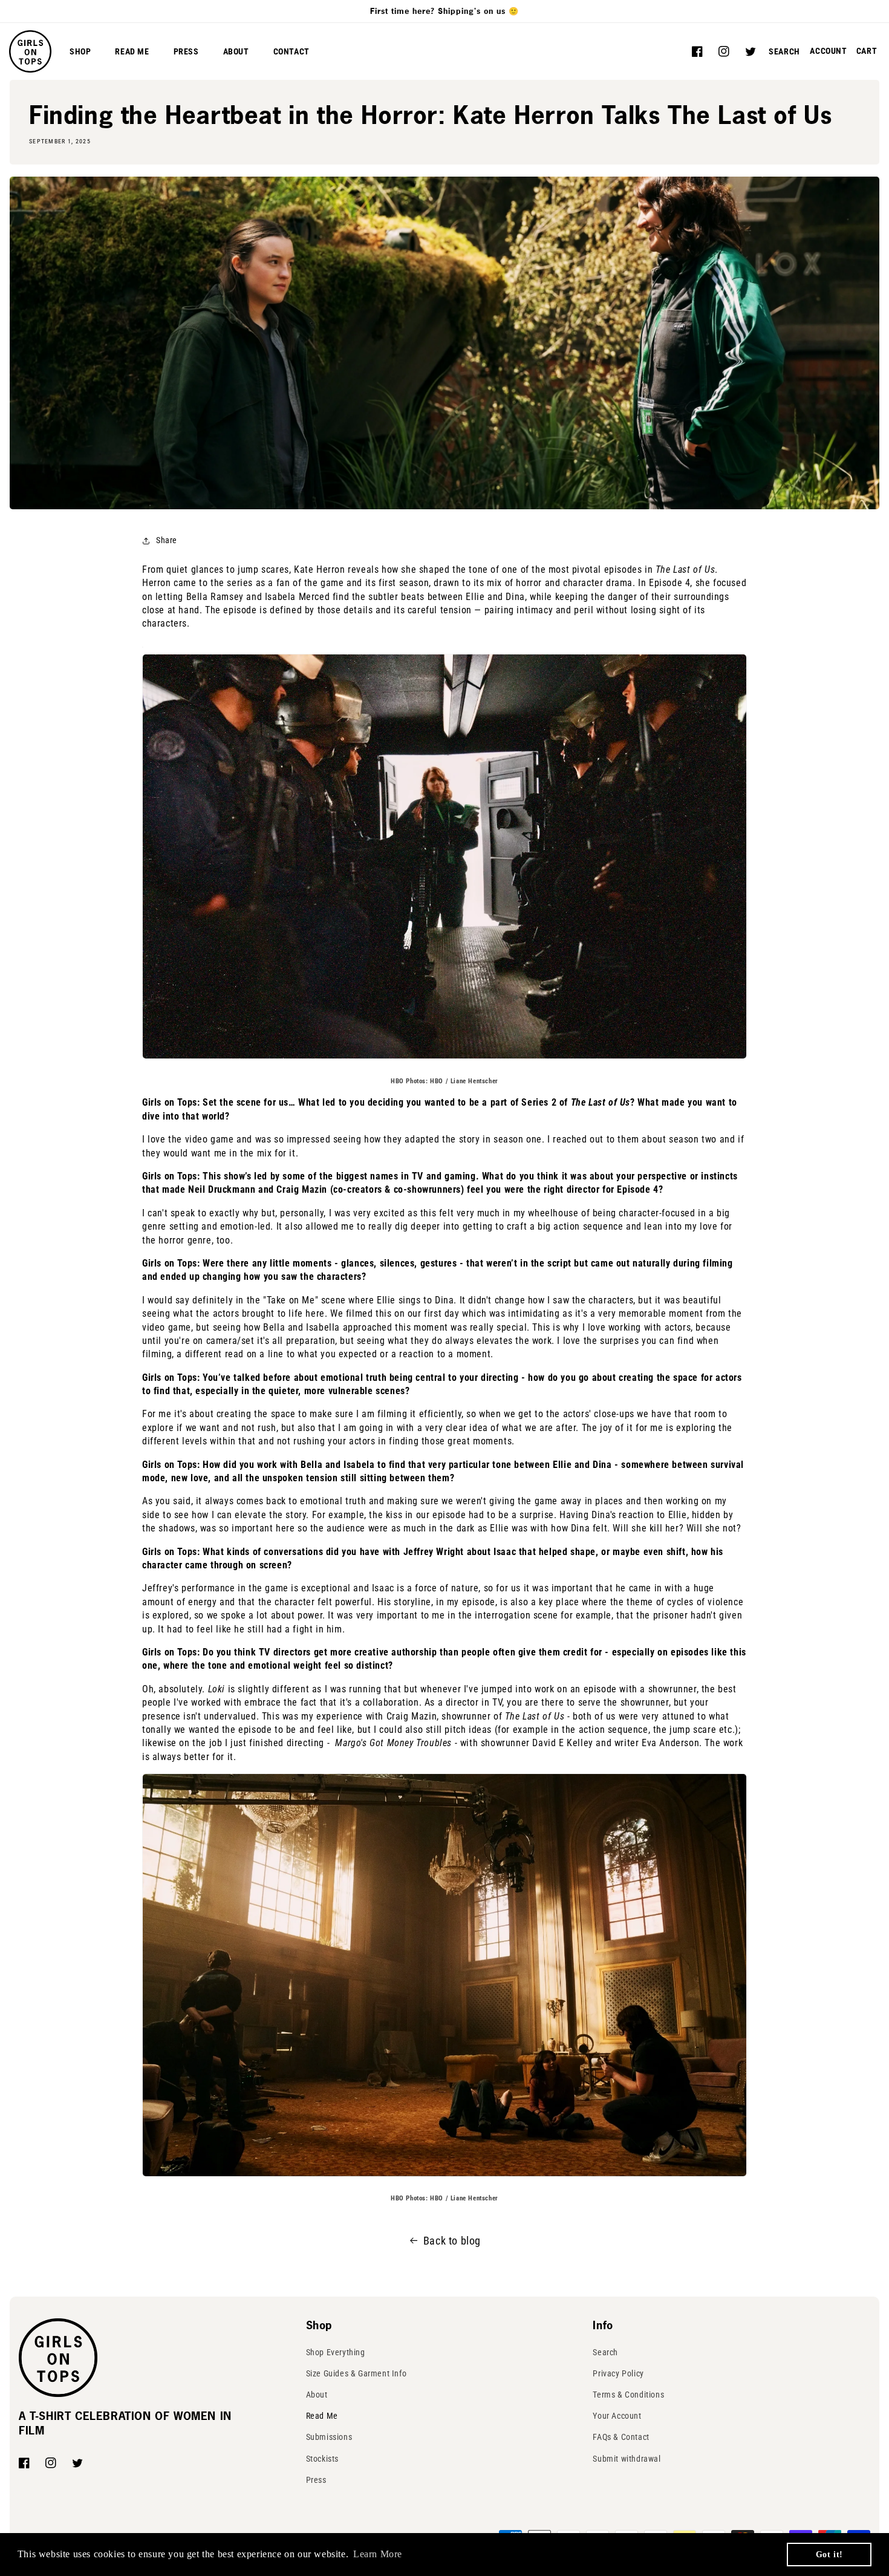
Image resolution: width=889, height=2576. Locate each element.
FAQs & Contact (621, 2437)
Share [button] (167, 540)
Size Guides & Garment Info (357, 2373)
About (317, 2395)
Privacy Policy (618, 2373)
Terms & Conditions (628, 2395)
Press (316, 2480)
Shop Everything (336, 2352)
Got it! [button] (829, 2554)
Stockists (322, 2459)
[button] (784, 51)
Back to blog (452, 2241)
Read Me (322, 2416)
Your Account (617, 2416)
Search (605, 2352)
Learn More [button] (378, 2554)
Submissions (329, 2437)
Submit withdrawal (627, 2459)
